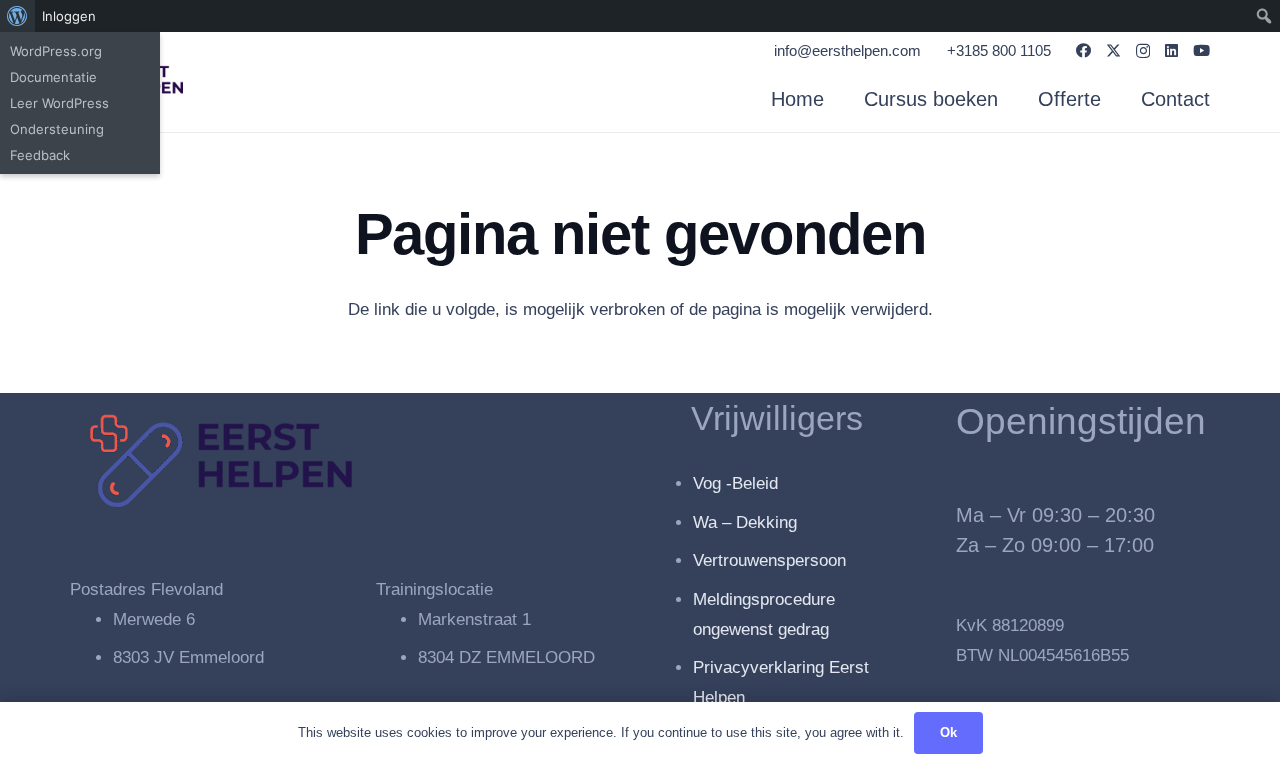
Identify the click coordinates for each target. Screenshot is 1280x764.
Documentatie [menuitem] (53, 77)
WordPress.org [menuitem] (56, 51)
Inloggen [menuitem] (69, 16)
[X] (1113, 51)
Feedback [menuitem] (40, 155)
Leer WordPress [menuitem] (59, 103)
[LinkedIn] (1171, 50)
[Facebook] (1083, 50)
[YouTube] (1201, 50)
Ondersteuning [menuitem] (57, 129)
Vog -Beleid (735, 483)
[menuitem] (17, 16)
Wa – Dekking (745, 522)
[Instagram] (1143, 51)
